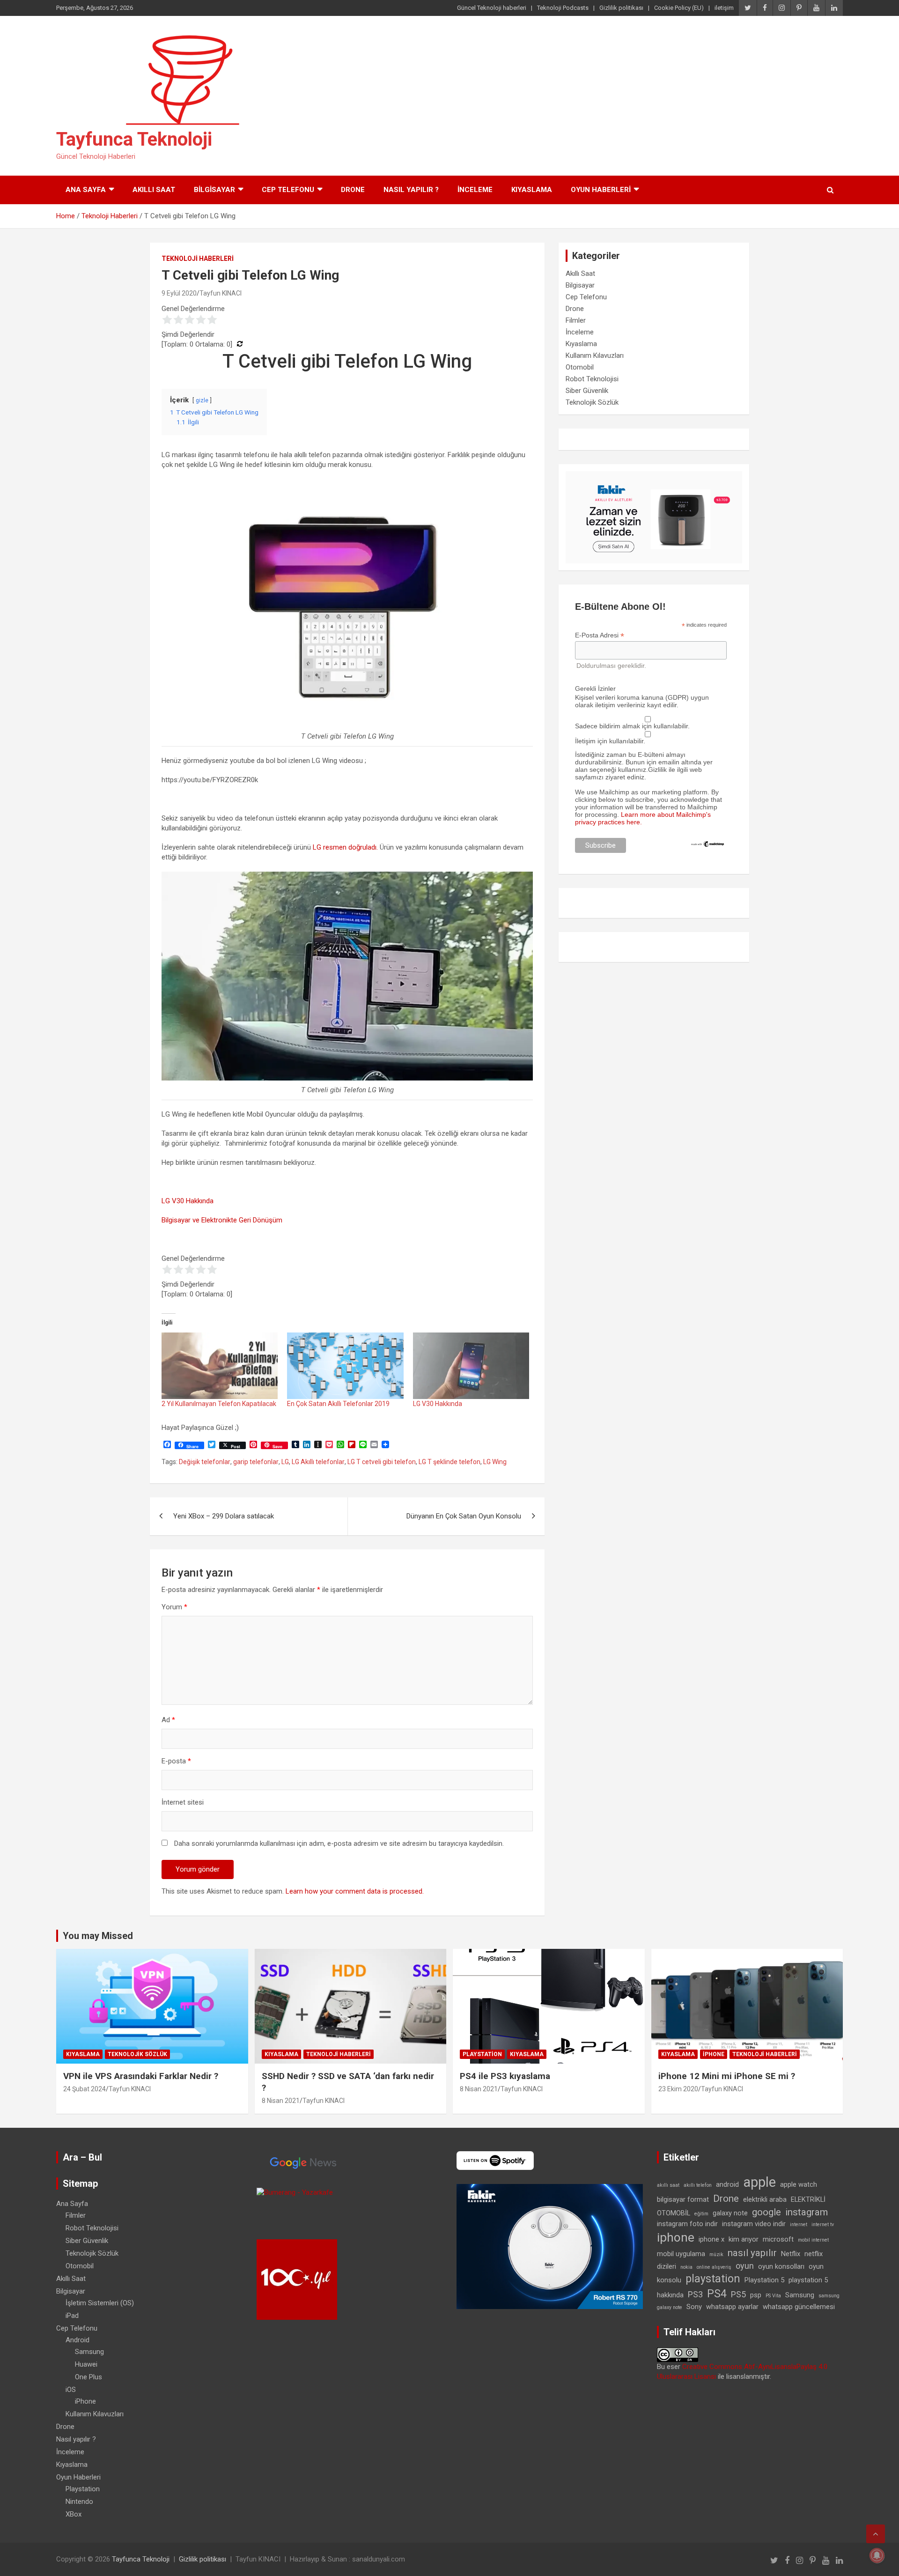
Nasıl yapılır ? (411, 190)
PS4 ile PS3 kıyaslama (505, 2076)
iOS (71, 2390)
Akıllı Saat (154, 190)
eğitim (701, 2214)
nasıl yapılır (752, 2253)
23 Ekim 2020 (678, 2089)
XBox (74, 2514)
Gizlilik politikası (621, 8)
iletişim (724, 8)
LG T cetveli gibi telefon (382, 1462)
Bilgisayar (214, 190)
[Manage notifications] (877, 2555)
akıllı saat (668, 2185)
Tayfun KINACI (221, 293)
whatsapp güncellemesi (799, 2307)
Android (77, 2340)
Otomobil (580, 367)
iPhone (714, 2054)
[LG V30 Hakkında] (471, 1366)
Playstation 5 (764, 2280)
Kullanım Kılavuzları (595, 355)
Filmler (576, 320)
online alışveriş (714, 2267)
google (766, 2212)
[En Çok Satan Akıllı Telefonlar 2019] (345, 1366)
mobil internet (813, 2240)
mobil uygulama (681, 2254)
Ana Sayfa (86, 190)
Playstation (482, 2054)
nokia (686, 2267)
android (727, 2184)
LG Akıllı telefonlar (318, 1462)
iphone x (711, 2239)
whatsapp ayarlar (732, 2307)
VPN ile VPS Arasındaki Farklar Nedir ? (141, 2076)
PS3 (695, 2294)
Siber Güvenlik (587, 391)
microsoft (778, 2239)
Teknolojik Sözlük (592, 402)
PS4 (717, 2294)
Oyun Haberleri (601, 190)
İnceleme (475, 190)
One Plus (88, 2377)
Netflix (791, 2254)
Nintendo (79, 2502)
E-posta (176, 1761)
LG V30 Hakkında (188, 1201)
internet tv (823, 2224)
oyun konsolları (781, 2266)
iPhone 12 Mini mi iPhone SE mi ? (727, 2076)
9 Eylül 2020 (179, 293)
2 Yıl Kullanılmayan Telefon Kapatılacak (219, 1404)
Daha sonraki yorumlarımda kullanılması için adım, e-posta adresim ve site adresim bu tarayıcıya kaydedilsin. (339, 1843)
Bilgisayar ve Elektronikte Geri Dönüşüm (222, 1220)
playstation (713, 2279)
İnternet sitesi (183, 1802)
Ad (168, 1720)
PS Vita (773, 2296)
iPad (72, 2316)
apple (759, 2182)
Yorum (174, 1607)
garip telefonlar (256, 1462)
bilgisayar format (683, 2199)
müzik (716, 2254)
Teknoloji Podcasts (563, 8)
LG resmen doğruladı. (345, 847)
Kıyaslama (532, 190)
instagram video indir (754, 2224)
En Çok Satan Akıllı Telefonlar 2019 (338, 1404)
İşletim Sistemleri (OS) (100, 2303)
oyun (745, 2266)
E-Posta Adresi (600, 635)
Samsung (89, 2352)
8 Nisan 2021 (281, 2101)
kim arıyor (744, 2239)
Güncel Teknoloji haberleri (492, 8)
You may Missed (98, 1936)
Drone (353, 190)
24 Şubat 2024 (85, 2089)
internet (799, 2224)
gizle (202, 400)
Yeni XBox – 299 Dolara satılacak (224, 1516)
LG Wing (495, 1462)
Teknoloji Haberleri (198, 259)
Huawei (86, 2364)
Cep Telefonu (288, 190)
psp (756, 2295)
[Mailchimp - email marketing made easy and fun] (708, 844)
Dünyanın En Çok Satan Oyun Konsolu (464, 1516)
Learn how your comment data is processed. (355, 1891)
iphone (676, 2237)
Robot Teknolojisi (592, 379)
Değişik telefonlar (205, 1462)
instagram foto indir (687, 2224)
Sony (694, 2307)
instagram (807, 2212)
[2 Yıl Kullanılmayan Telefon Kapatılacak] (220, 1366)
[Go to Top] (876, 2534)
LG (285, 1462)
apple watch (799, 2184)
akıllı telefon (698, 2185)
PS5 (738, 2294)
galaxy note (730, 2213)
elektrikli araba (765, 2199)
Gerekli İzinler (595, 688)
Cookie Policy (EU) (679, 8)
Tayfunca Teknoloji (134, 139)
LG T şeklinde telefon (449, 1462)
